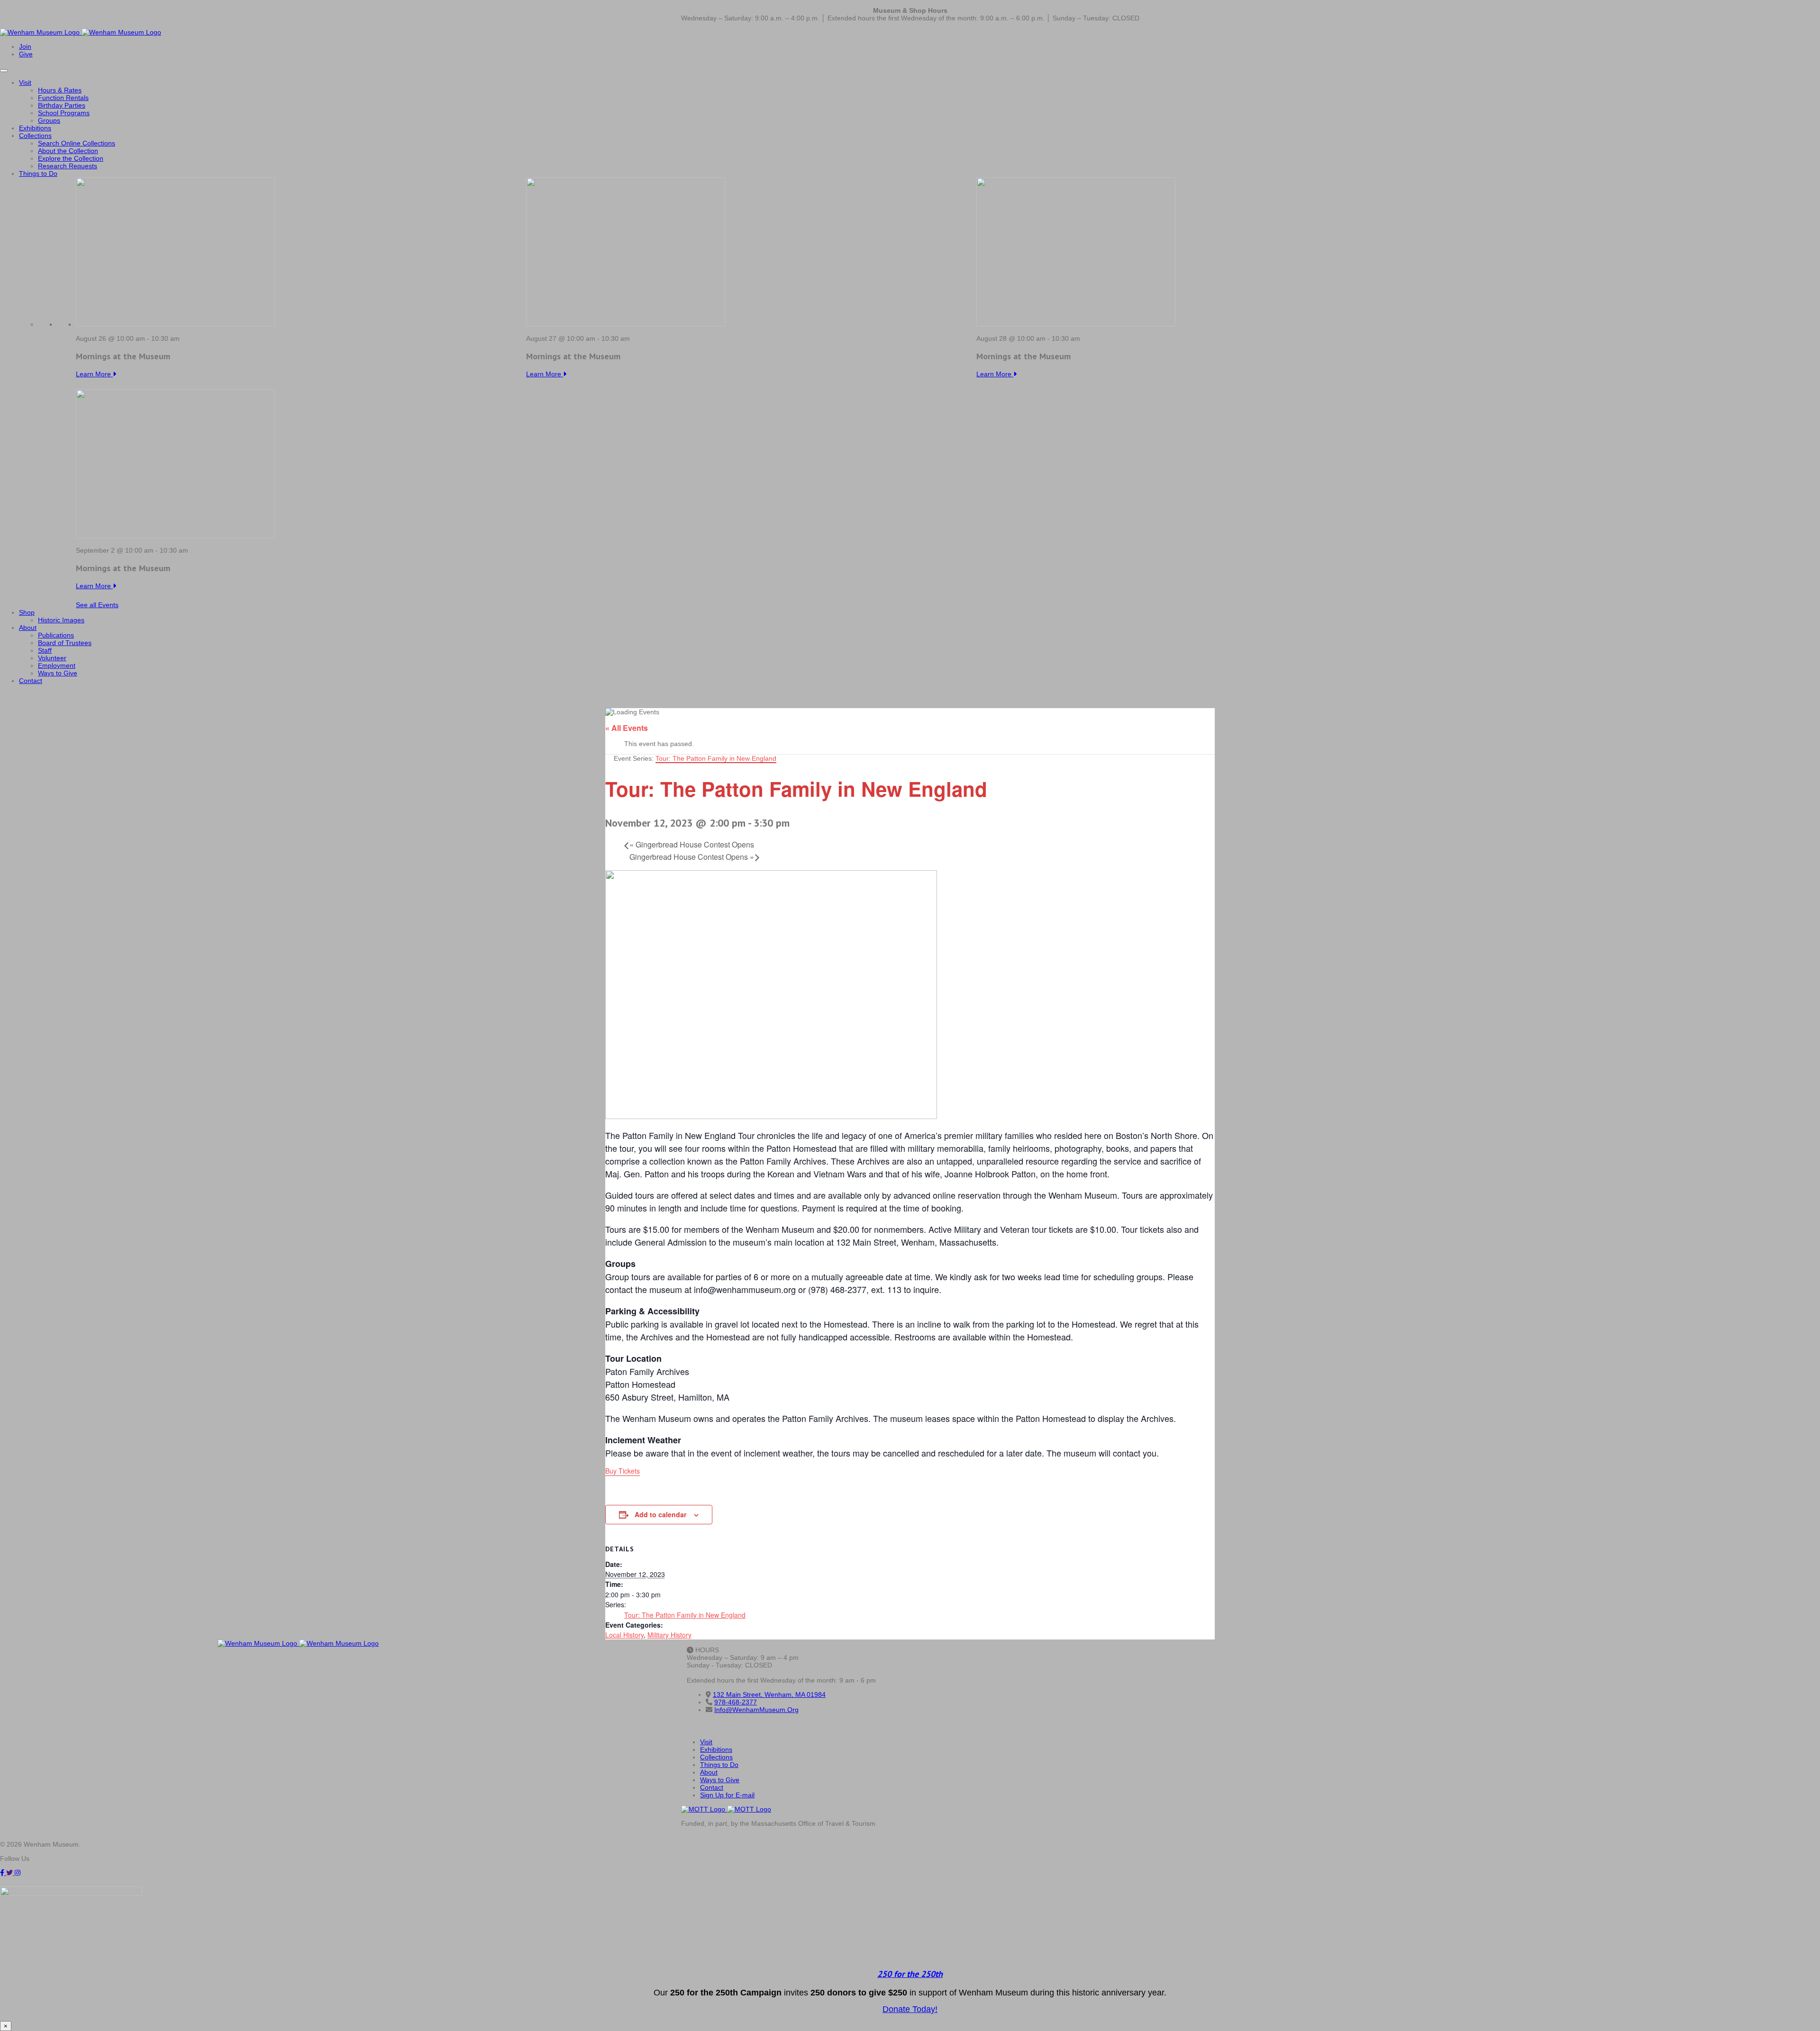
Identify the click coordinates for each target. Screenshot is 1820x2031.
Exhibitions (35, 128)
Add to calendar (660, 1514)
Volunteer (52, 658)
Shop (27, 612)
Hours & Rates (60, 90)
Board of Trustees (65, 643)
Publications (56, 635)
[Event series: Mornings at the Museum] (185, 338)
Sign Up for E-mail (727, 1795)
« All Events (627, 728)
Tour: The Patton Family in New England (685, 1615)
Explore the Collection (71, 158)
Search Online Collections (77, 143)
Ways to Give (58, 673)
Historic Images (61, 620)
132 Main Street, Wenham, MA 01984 (769, 1694)
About (28, 628)
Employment (57, 665)
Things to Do (38, 173)
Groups (49, 120)
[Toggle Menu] (4, 71)
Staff (45, 650)
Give (26, 54)
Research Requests (68, 166)
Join (25, 46)
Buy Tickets (623, 1471)
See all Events (97, 605)
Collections (35, 136)
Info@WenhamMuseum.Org (756, 1710)
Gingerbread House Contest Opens (692, 844)
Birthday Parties (62, 105)
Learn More (94, 374)
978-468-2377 (736, 1702)
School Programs (64, 113)
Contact (31, 681)
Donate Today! (910, 2009)
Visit (25, 82)
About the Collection (68, 151)
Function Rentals (63, 98)
